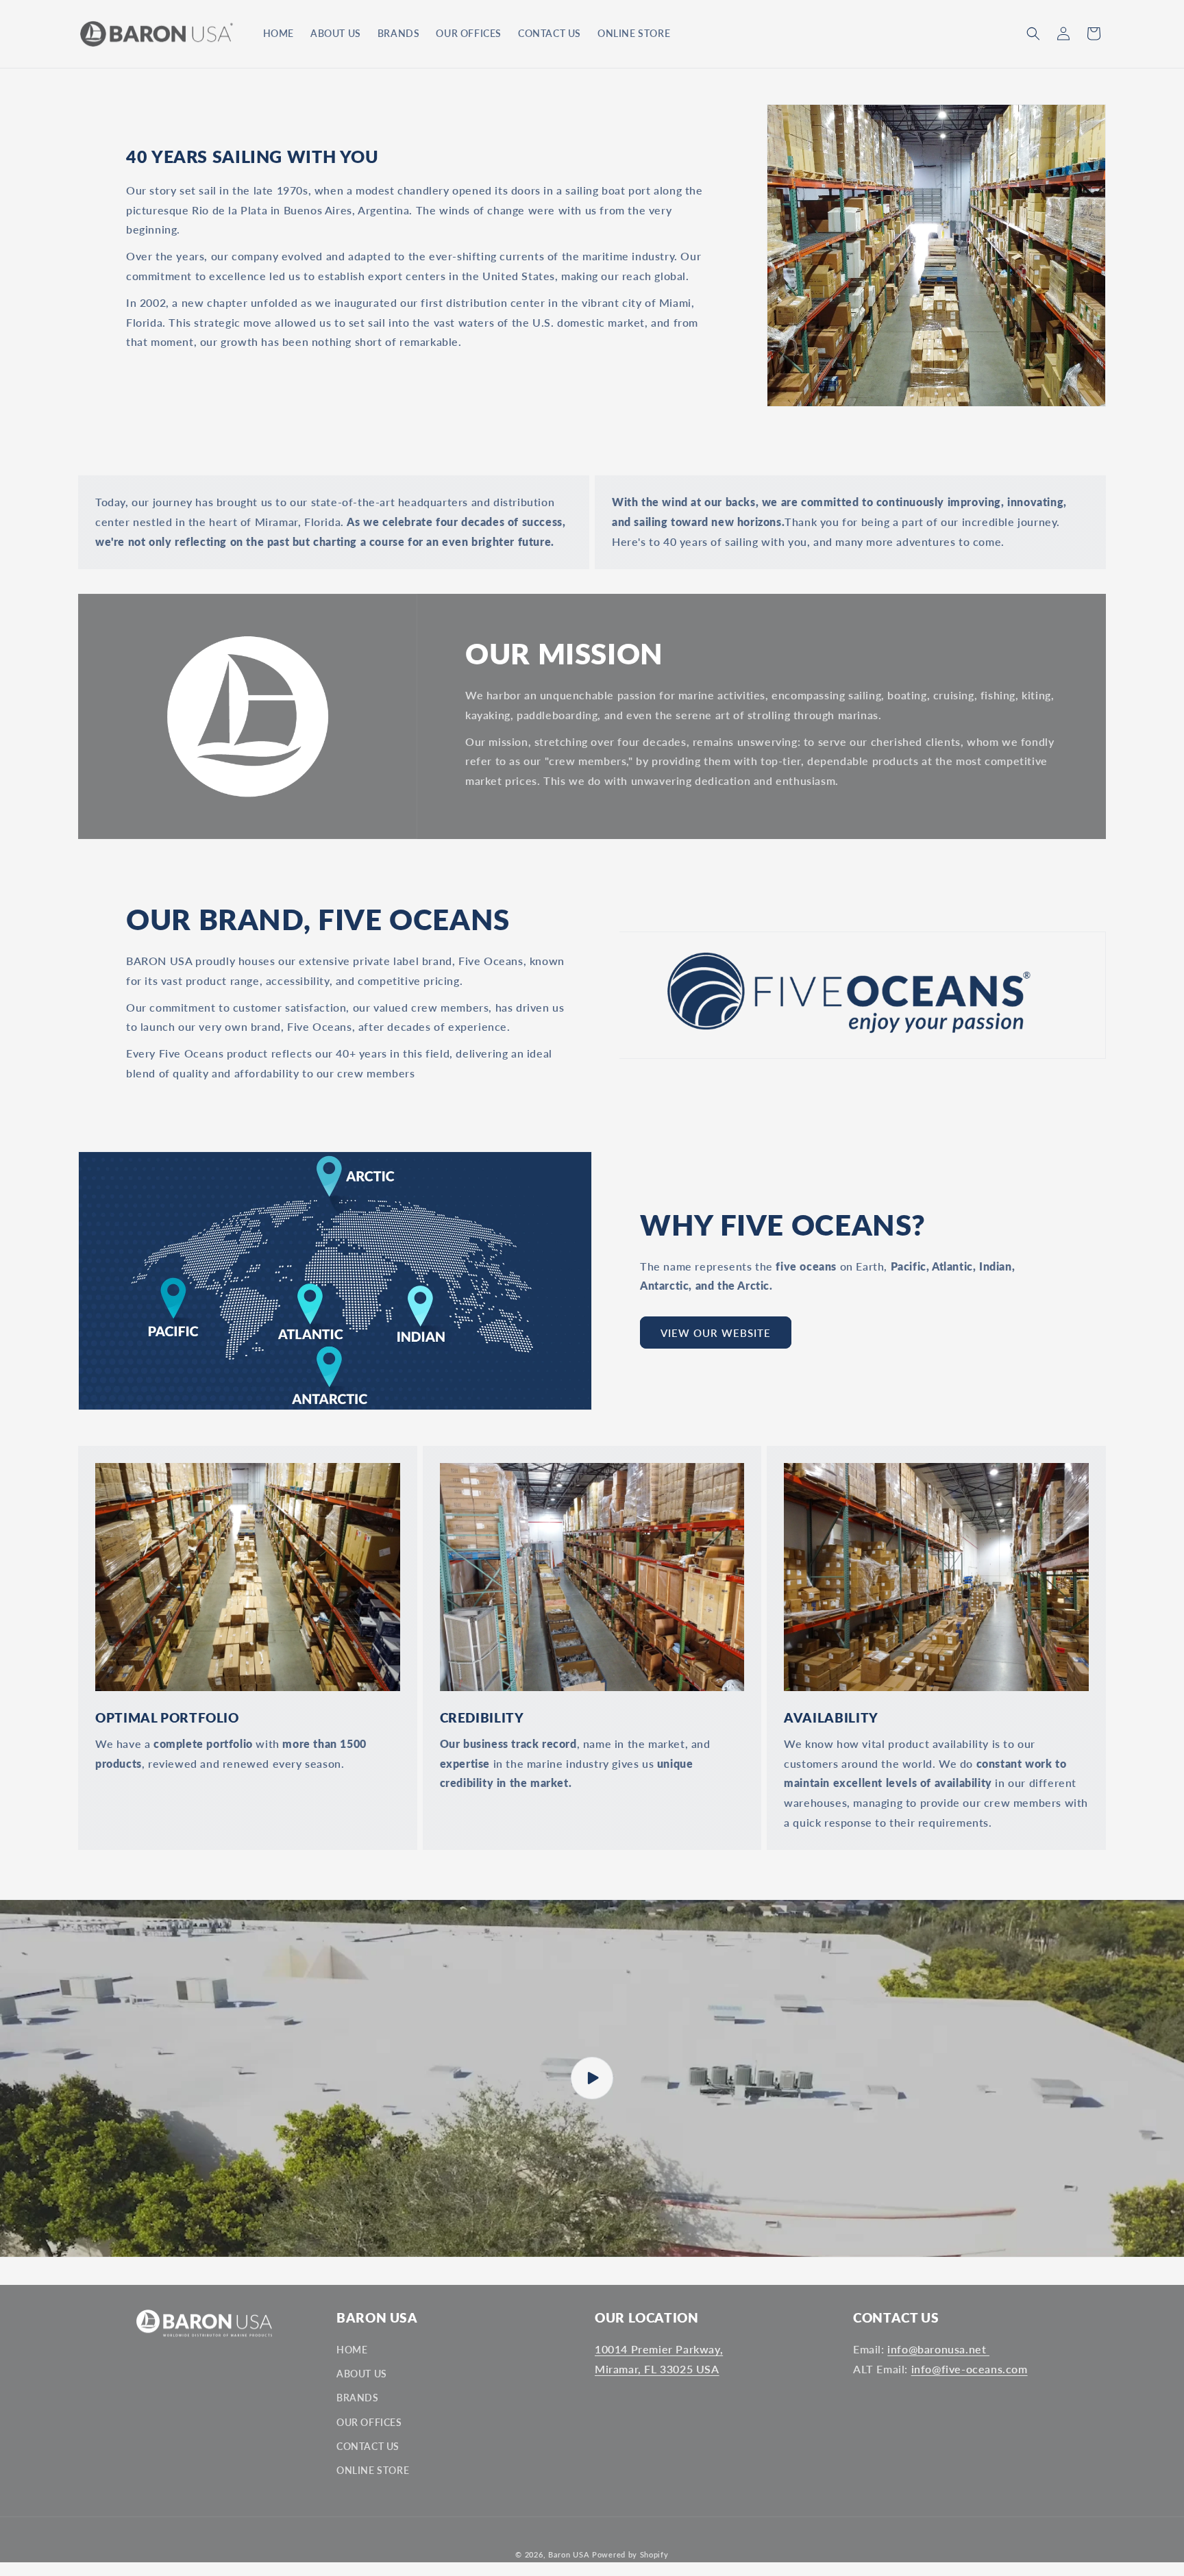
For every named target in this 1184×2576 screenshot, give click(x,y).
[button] (1033, 34)
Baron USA (570, 2554)
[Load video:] (592, 2078)
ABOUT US (362, 2374)
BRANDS (358, 2398)
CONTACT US (368, 2446)
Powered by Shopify (630, 2554)
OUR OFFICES (369, 2422)
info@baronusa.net (938, 2349)
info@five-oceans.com (970, 2369)
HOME (352, 2350)
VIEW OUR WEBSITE (716, 1333)
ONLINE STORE (373, 2470)
